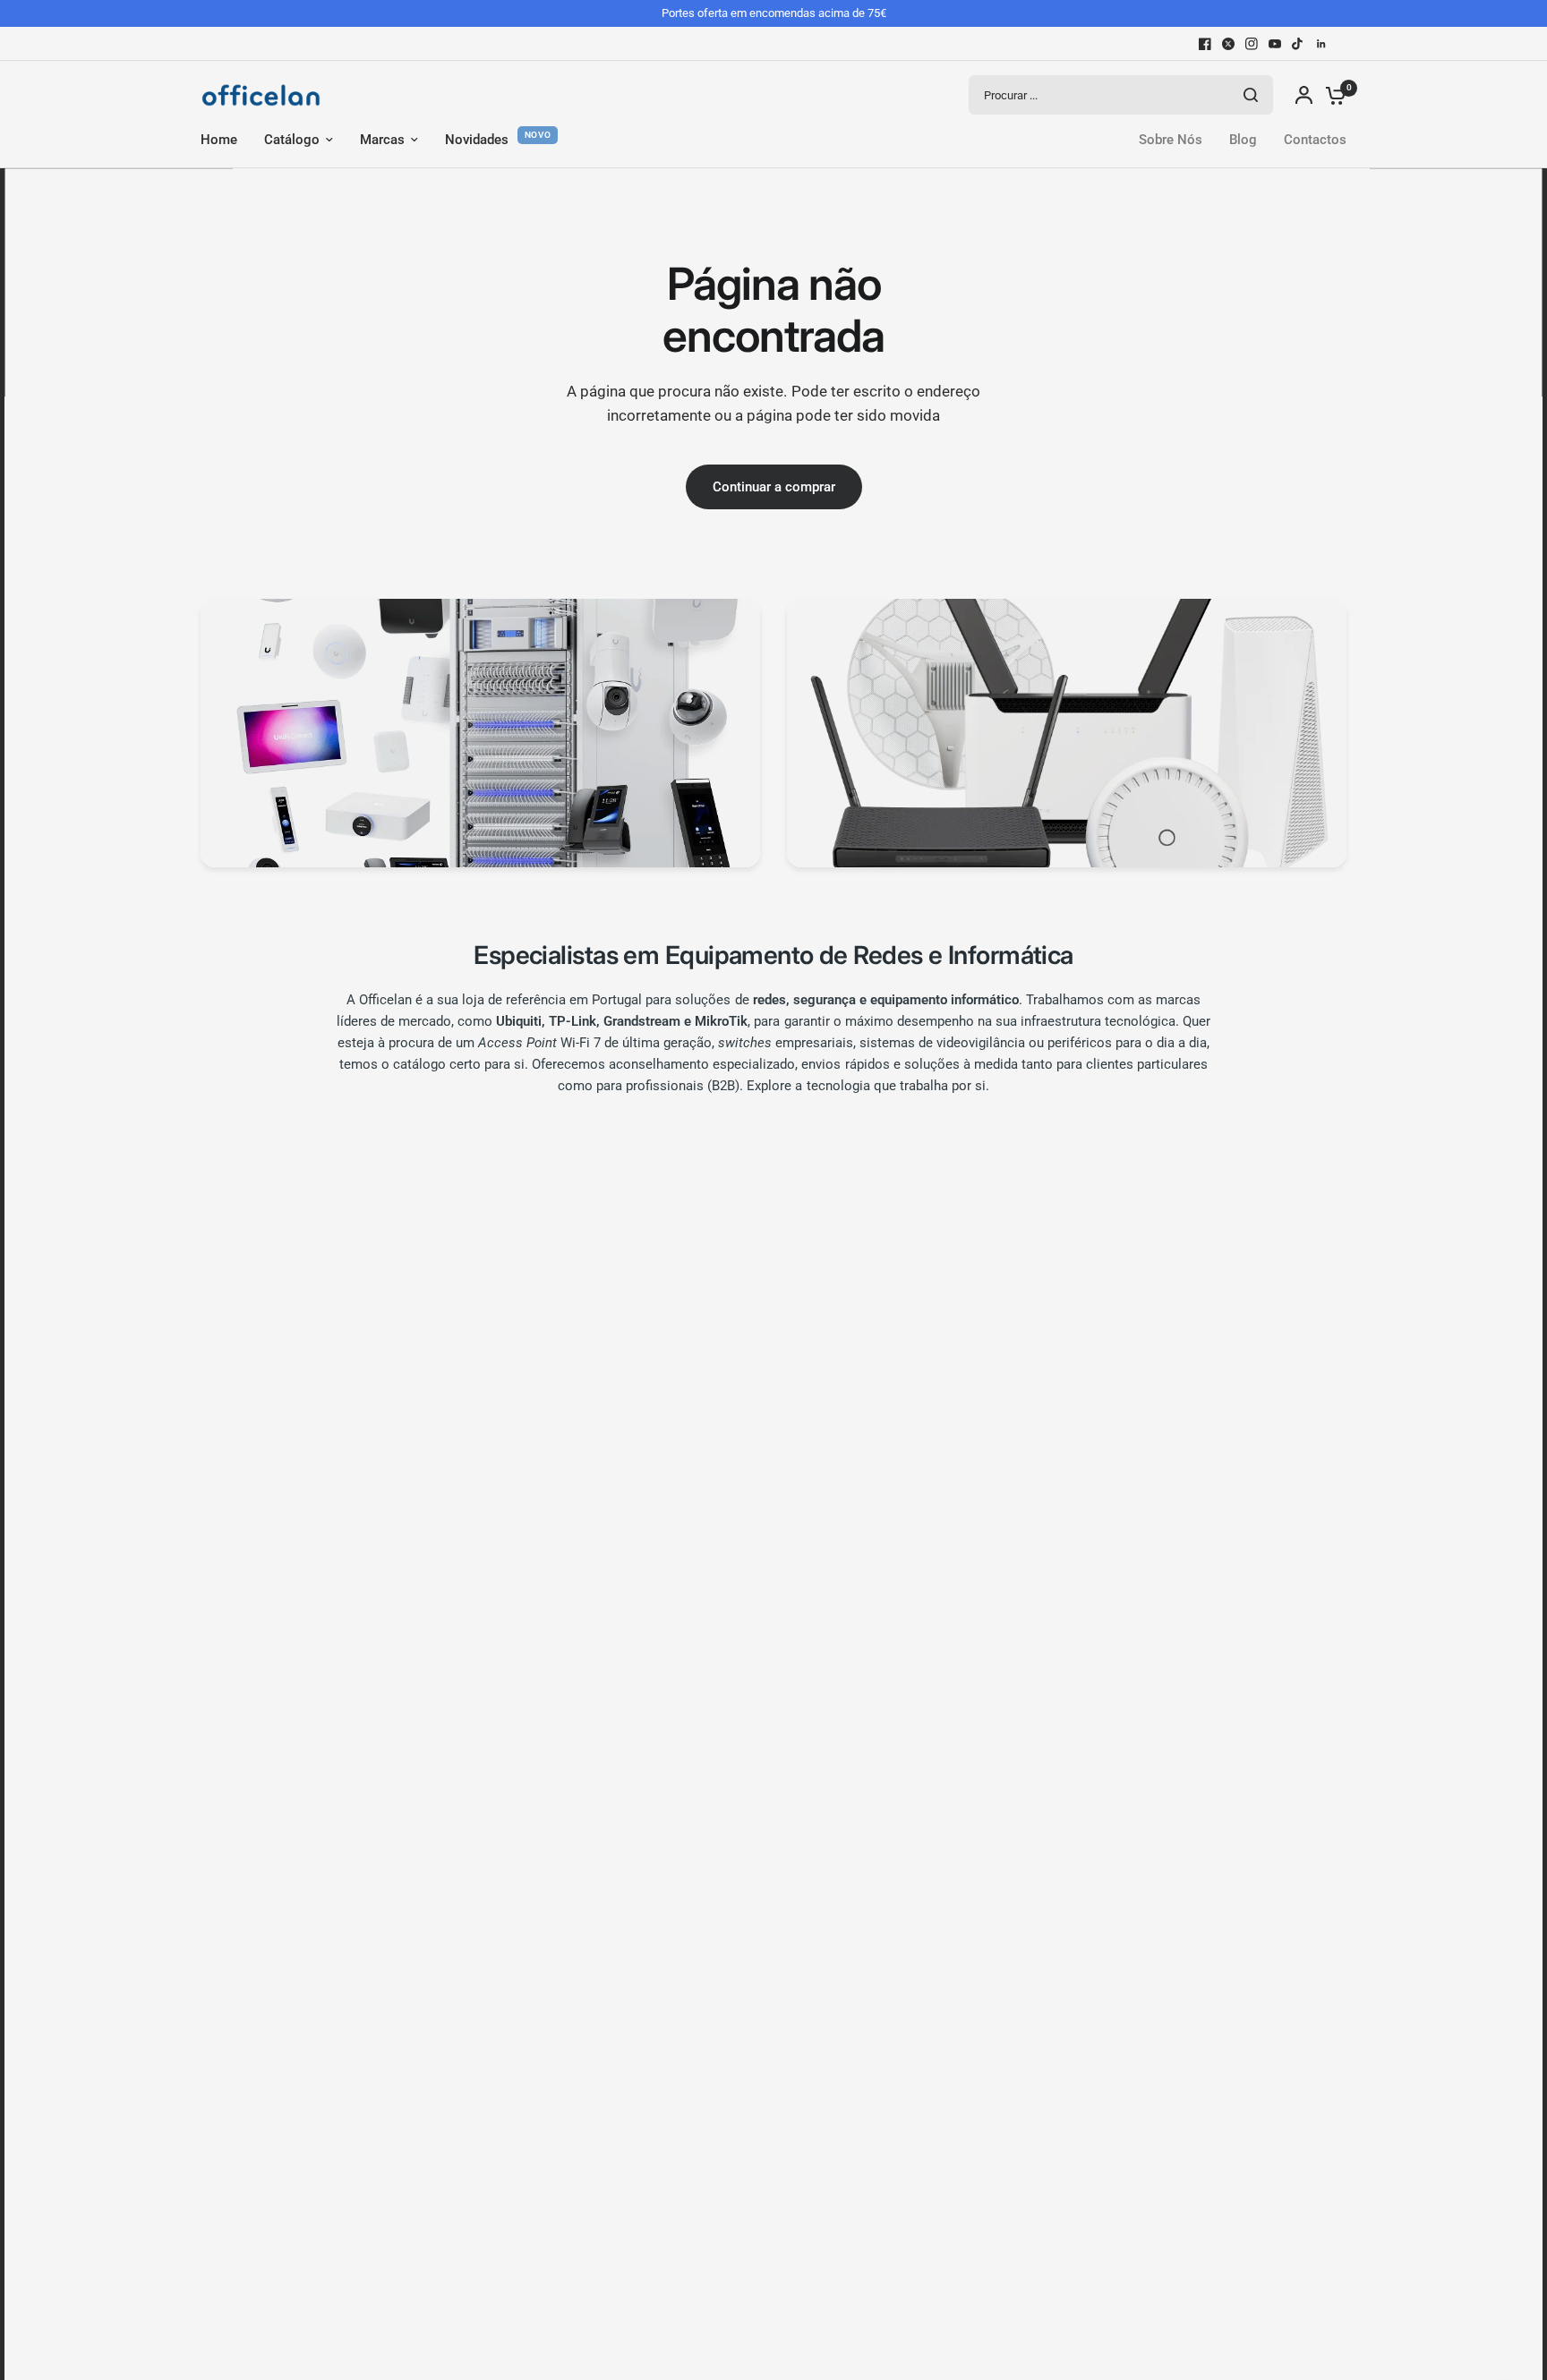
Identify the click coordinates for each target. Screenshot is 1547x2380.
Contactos (1315, 140)
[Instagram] (1252, 44)
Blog (1243, 140)
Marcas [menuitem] (382, 140)
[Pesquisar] (1251, 95)
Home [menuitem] (219, 140)
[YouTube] (1275, 44)
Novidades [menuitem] (477, 140)
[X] (1228, 44)
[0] (1331, 95)
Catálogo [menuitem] (292, 140)
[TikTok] (1298, 44)
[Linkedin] (1321, 44)
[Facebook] (1205, 44)
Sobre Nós (1171, 140)
